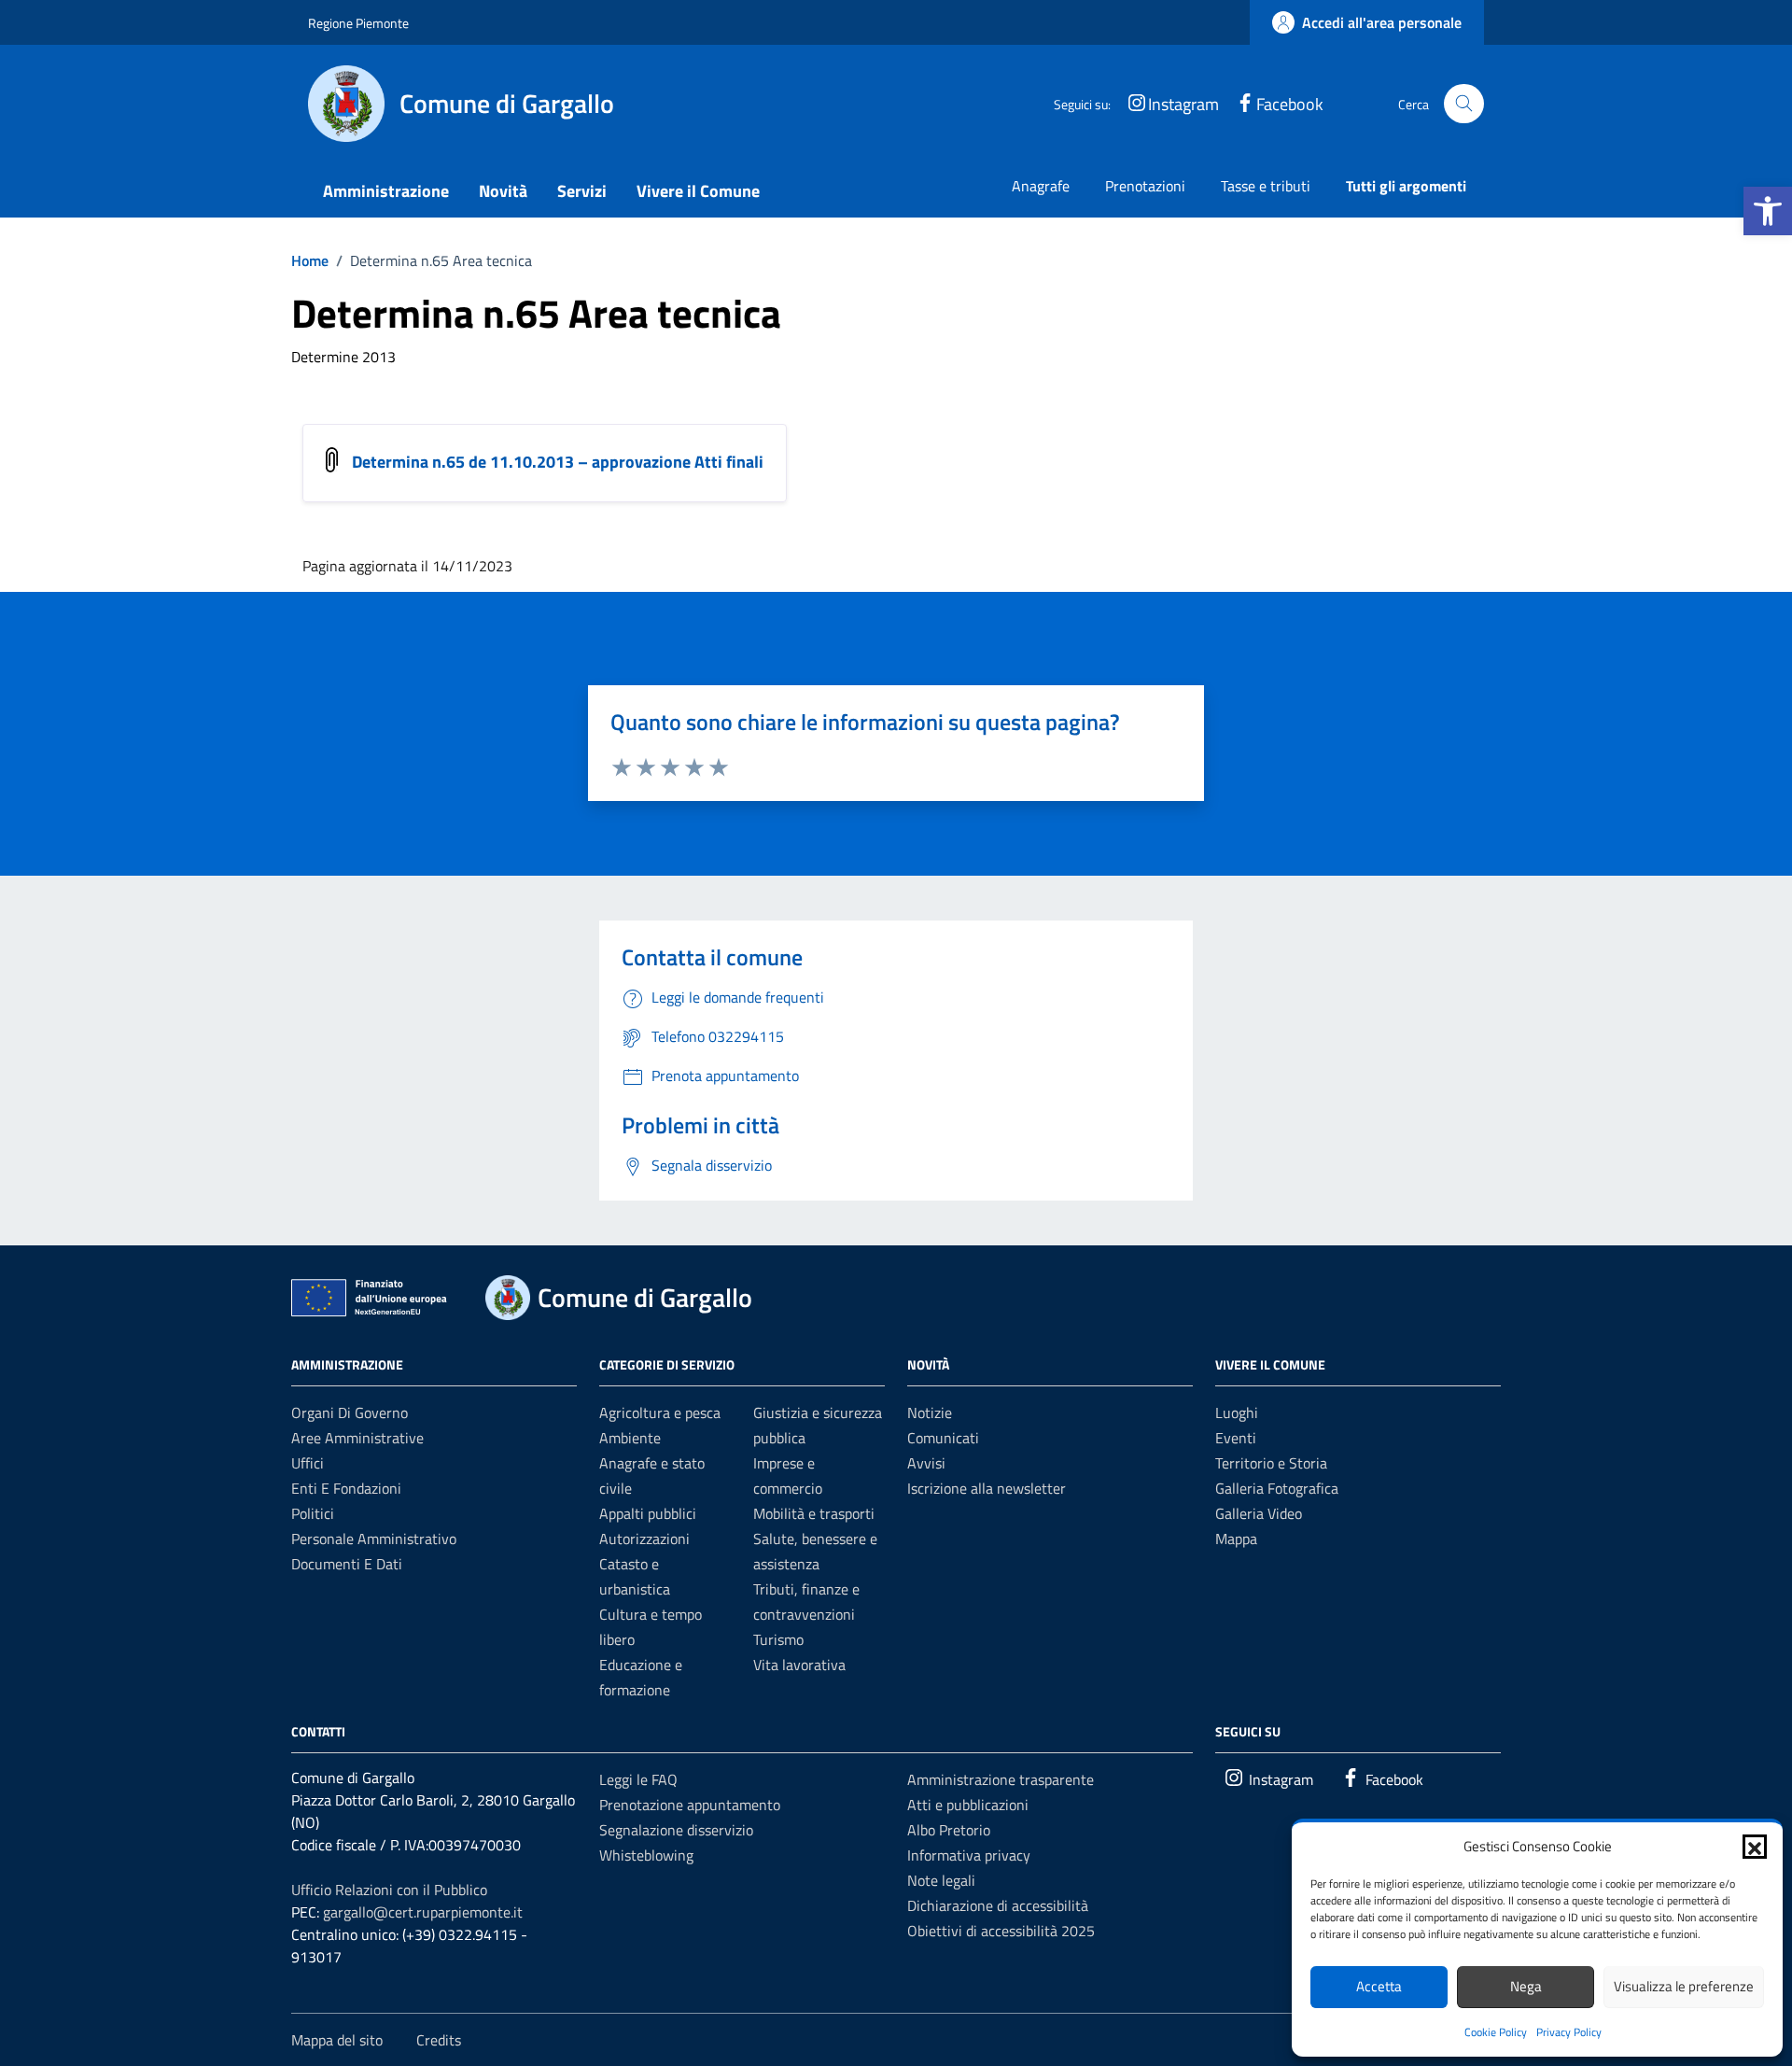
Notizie (930, 1412)
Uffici (308, 1463)
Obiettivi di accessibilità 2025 (1001, 1931)
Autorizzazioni (644, 1539)
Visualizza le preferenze (1684, 1986)
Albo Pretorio (949, 1830)
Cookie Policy (1496, 2032)
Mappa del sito (337, 2040)
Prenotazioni (1145, 186)
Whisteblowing (646, 1855)
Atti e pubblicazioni (968, 1805)
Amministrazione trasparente (1001, 1779)
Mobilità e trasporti (814, 1513)
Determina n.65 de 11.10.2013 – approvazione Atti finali (558, 462)
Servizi (582, 191)
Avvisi (926, 1463)
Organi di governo (350, 1412)
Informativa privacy (969, 1855)
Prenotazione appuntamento (690, 1805)
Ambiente (630, 1438)
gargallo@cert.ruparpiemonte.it (423, 1912)
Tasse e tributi (1266, 186)
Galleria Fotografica (1277, 1488)
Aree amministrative (357, 1438)
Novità (503, 191)
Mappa (1236, 1539)
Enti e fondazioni (346, 1488)
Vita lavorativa (799, 1665)
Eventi (1236, 1438)
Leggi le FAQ (638, 1779)
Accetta (1379, 1986)
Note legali (941, 1880)
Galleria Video (1259, 1513)
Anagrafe (1041, 186)
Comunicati (943, 1438)
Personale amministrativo (374, 1539)
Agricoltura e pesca (660, 1412)
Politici (313, 1513)
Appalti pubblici (648, 1513)
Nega (1526, 1986)
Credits (439, 2040)
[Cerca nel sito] (1464, 104)
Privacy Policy (1569, 2032)
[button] (1768, 211)
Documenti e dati (347, 1564)
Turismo (778, 1639)
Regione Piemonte (358, 23)
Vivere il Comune (698, 191)
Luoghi (1237, 1412)
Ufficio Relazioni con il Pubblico (389, 1890)
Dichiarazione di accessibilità (998, 1905)
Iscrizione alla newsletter (987, 1488)
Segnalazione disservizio (676, 1830)
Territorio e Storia (1271, 1463)
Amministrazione (386, 191)
